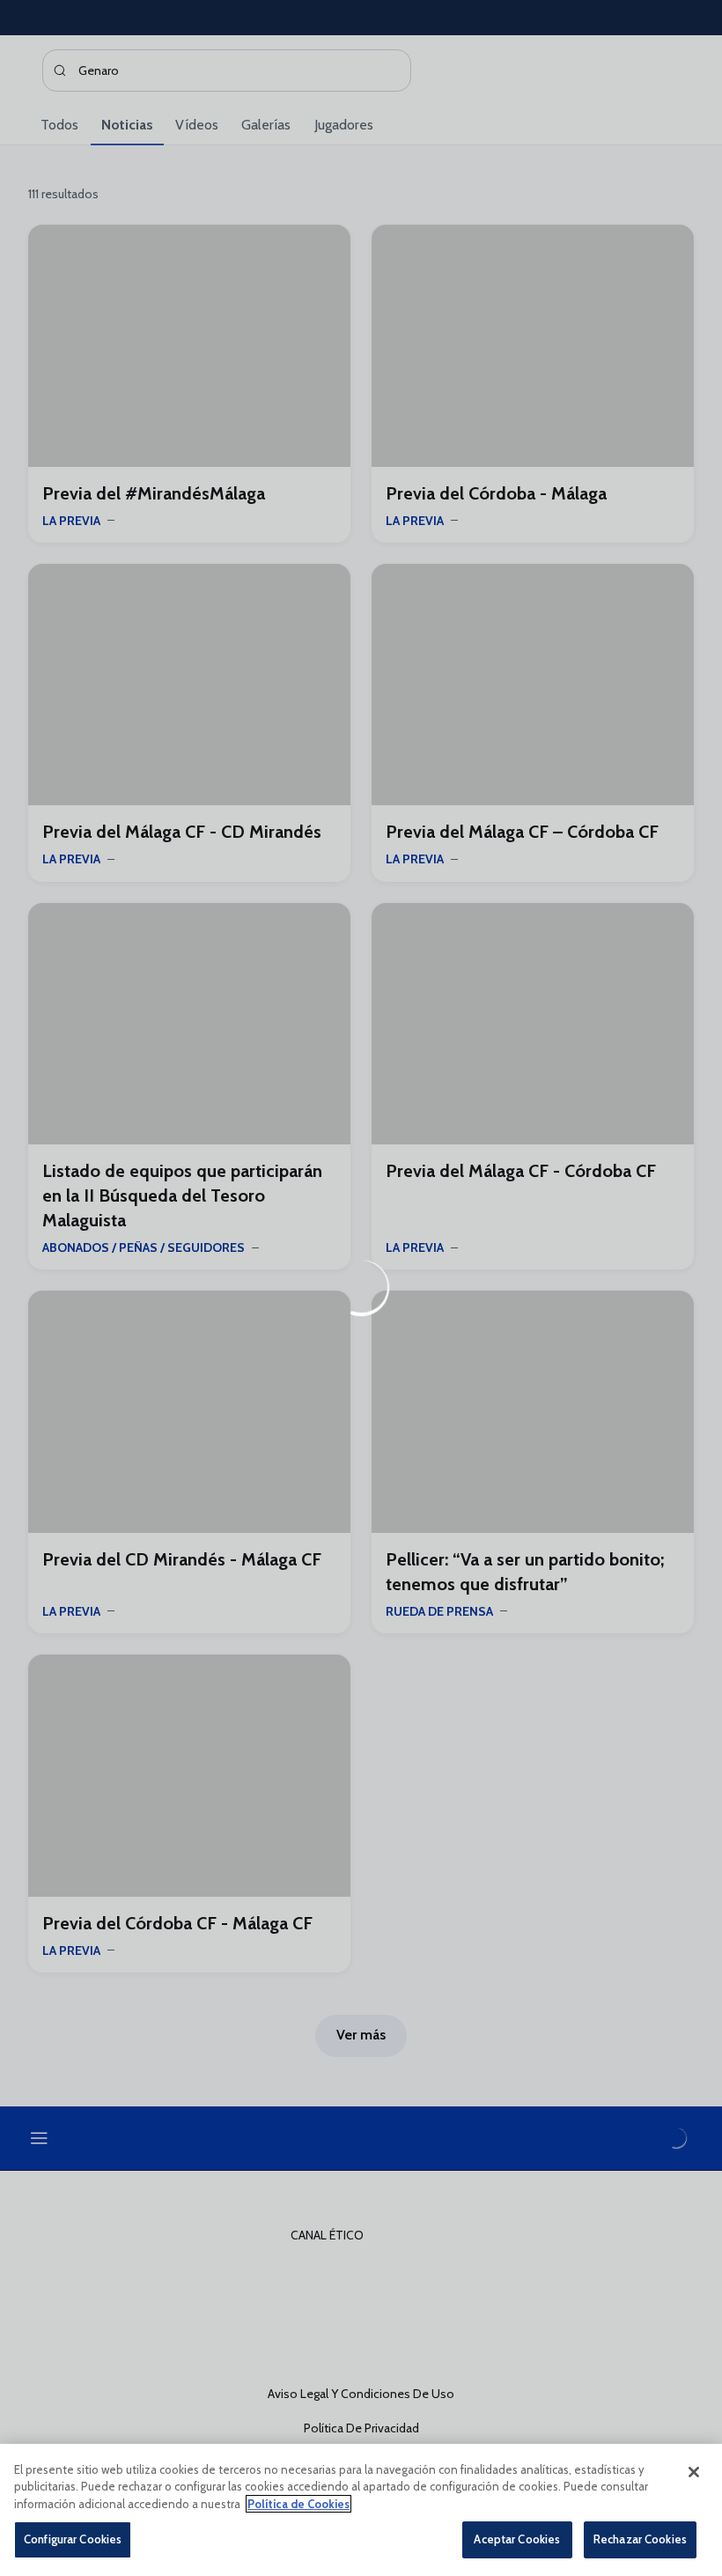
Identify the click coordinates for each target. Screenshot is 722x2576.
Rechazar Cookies (640, 2539)
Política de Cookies (298, 2504)
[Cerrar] (694, 2472)
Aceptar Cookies (517, 2539)
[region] (361, 2510)
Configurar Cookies (73, 2539)
